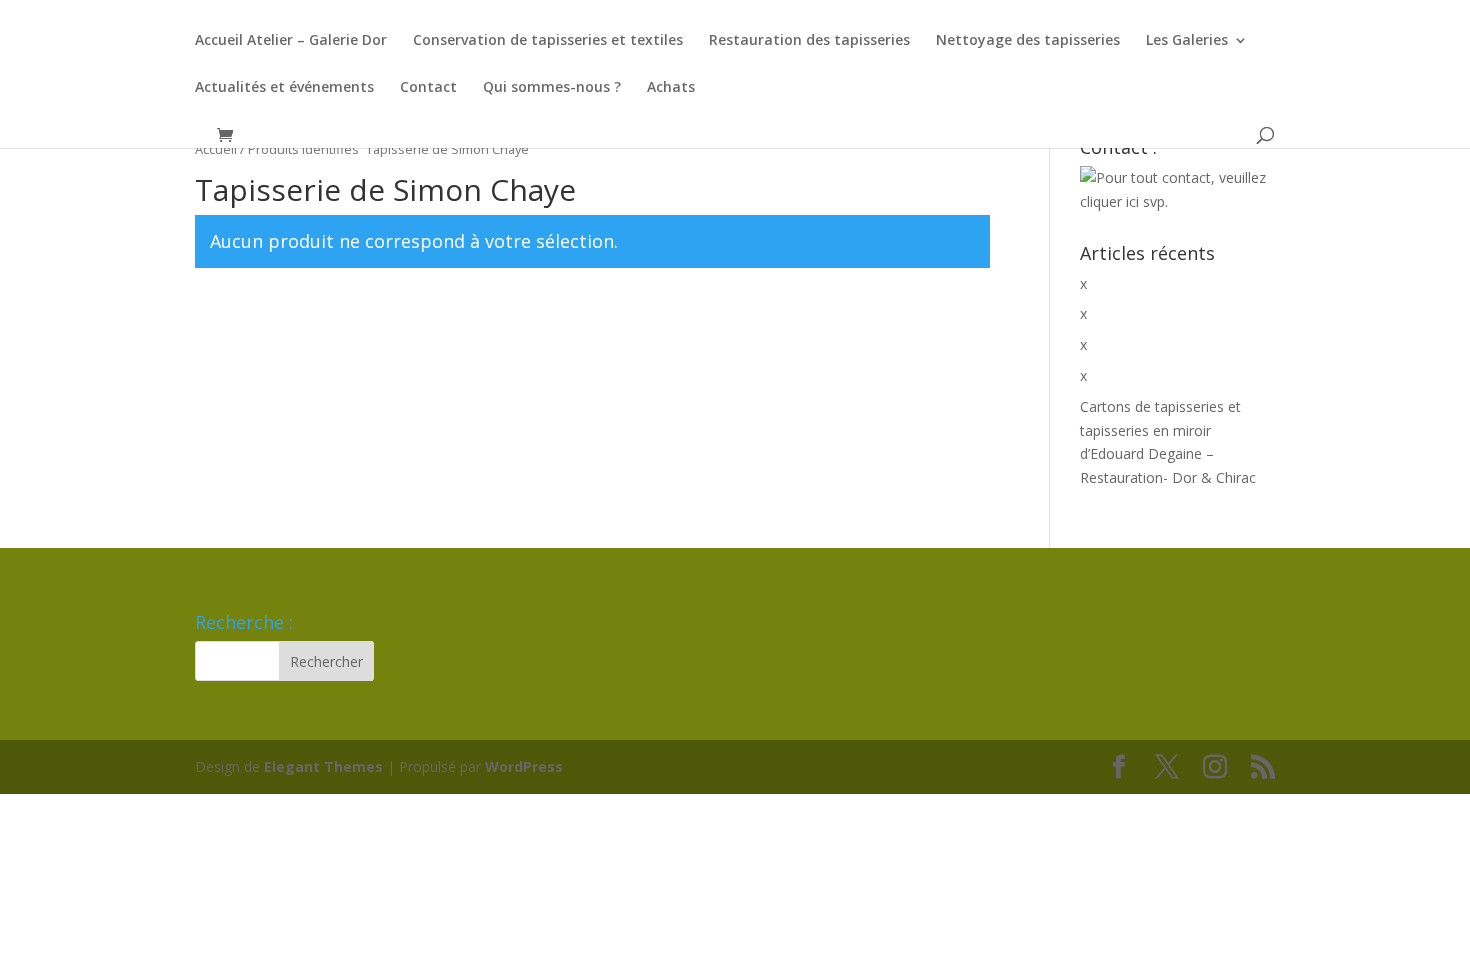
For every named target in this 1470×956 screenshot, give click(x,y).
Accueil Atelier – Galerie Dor (291, 41)
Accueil (216, 149)
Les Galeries (1187, 41)
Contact (428, 88)
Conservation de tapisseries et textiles (548, 41)
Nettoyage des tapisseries (1028, 41)
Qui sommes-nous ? (552, 88)
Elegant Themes (323, 766)
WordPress (524, 766)
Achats (671, 88)
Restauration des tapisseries (809, 41)
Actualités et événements (284, 88)
